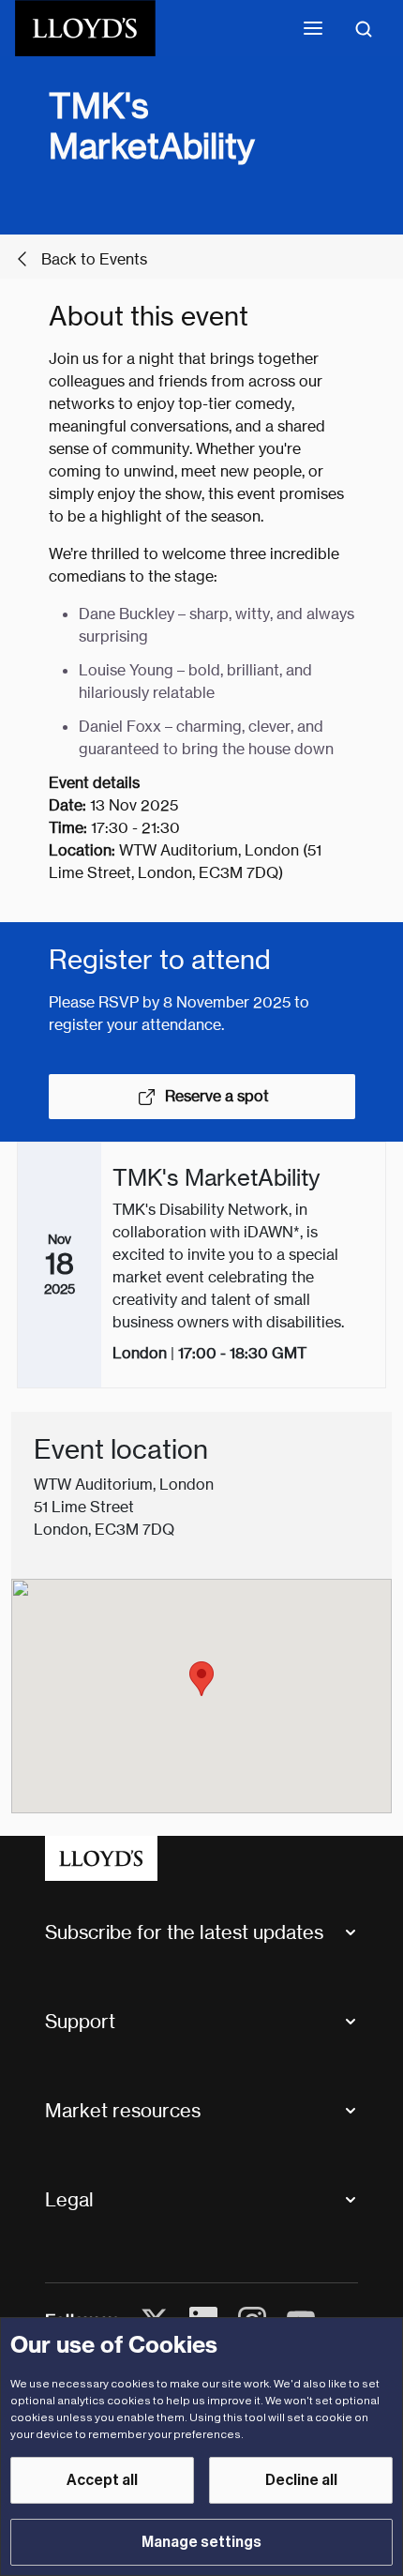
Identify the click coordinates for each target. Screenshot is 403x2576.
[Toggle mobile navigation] (313, 28)
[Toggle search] (364, 28)
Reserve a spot (217, 1096)
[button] (201, 1679)
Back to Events (94, 259)
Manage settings (201, 2542)
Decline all (301, 2480)
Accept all (102, 2480)
